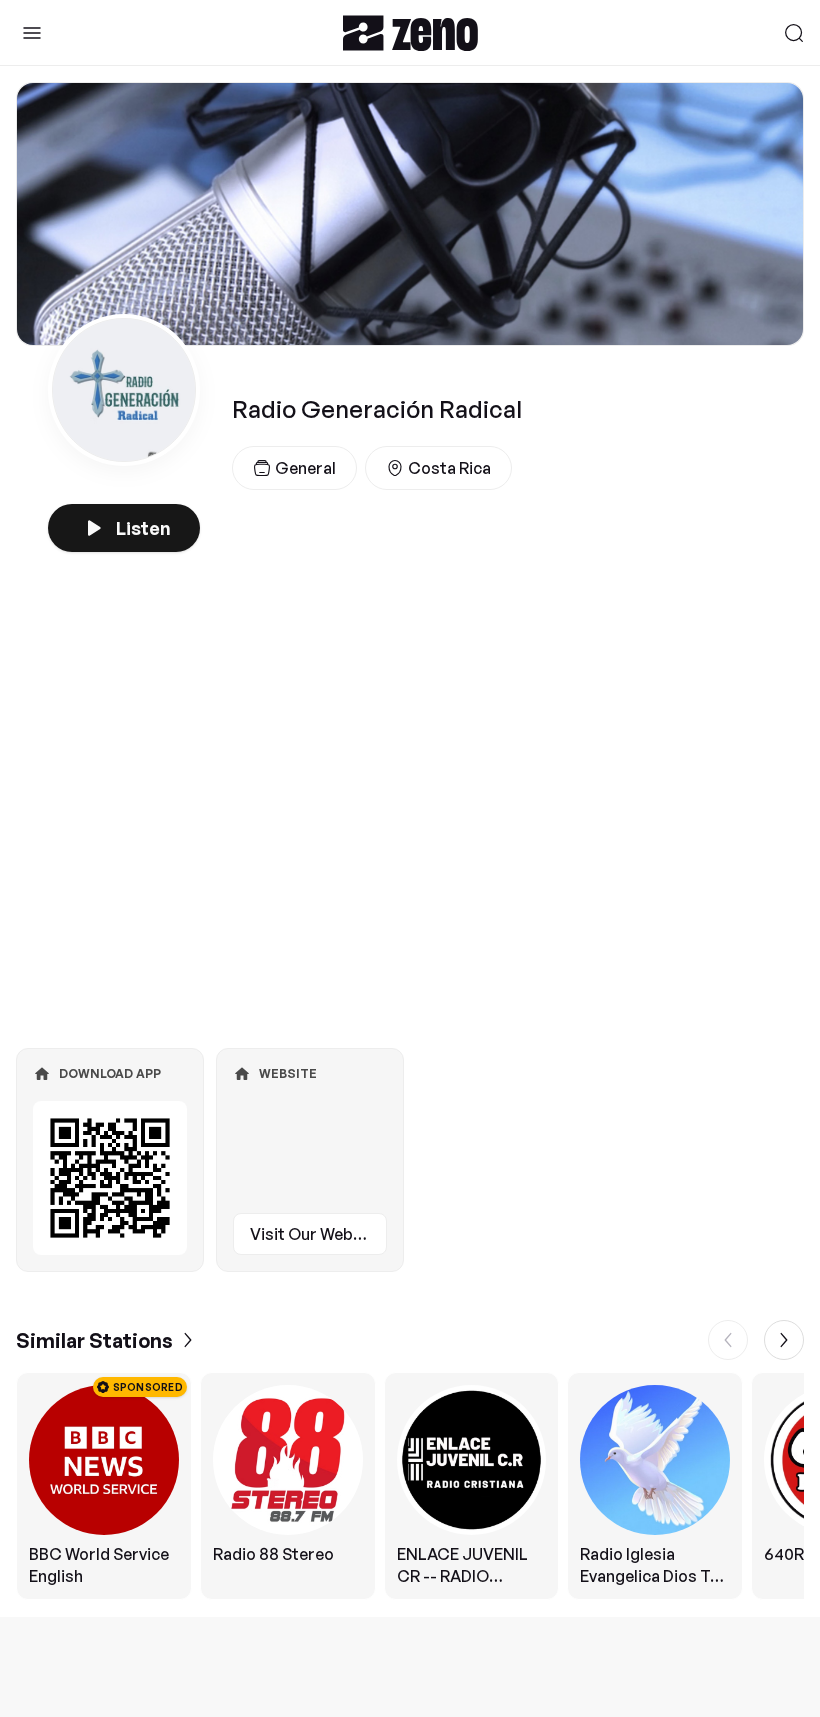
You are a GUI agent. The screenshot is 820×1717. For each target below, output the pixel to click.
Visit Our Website (316, 1234)
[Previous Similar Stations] (728, 1340)
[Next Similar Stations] (784, 1340)
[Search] (794, 33)
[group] (410, 1486)
